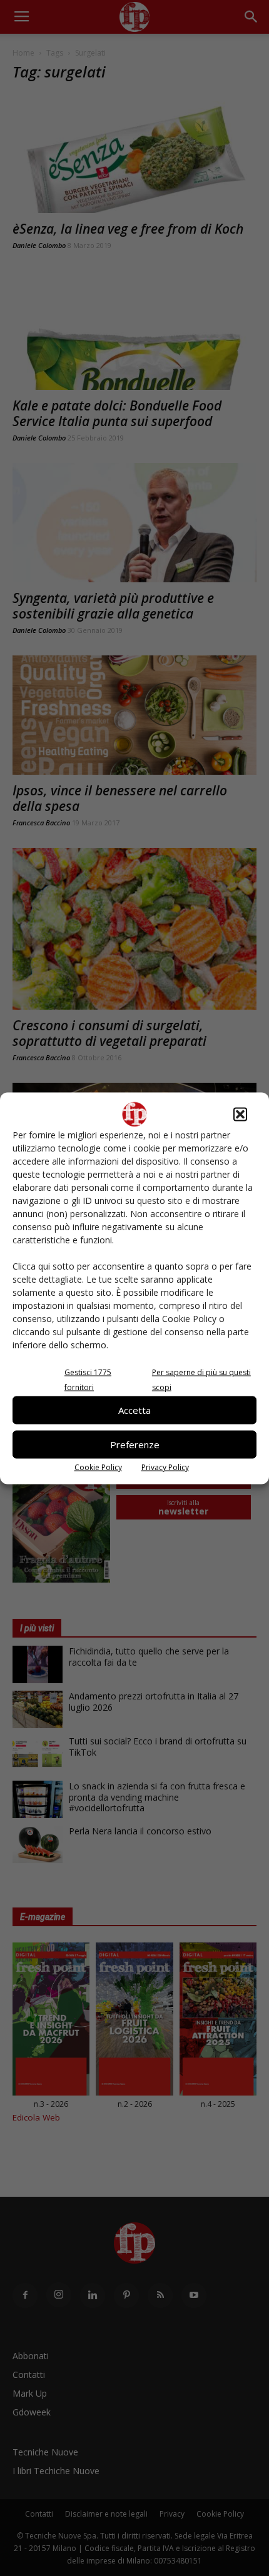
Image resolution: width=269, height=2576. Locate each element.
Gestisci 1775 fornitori (88, 1379)
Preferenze (135, 1445)
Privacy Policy (165, 1467)
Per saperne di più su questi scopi (201, 1379)
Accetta (134, 1410)
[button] (240, 1114)
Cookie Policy (98, 1467)
